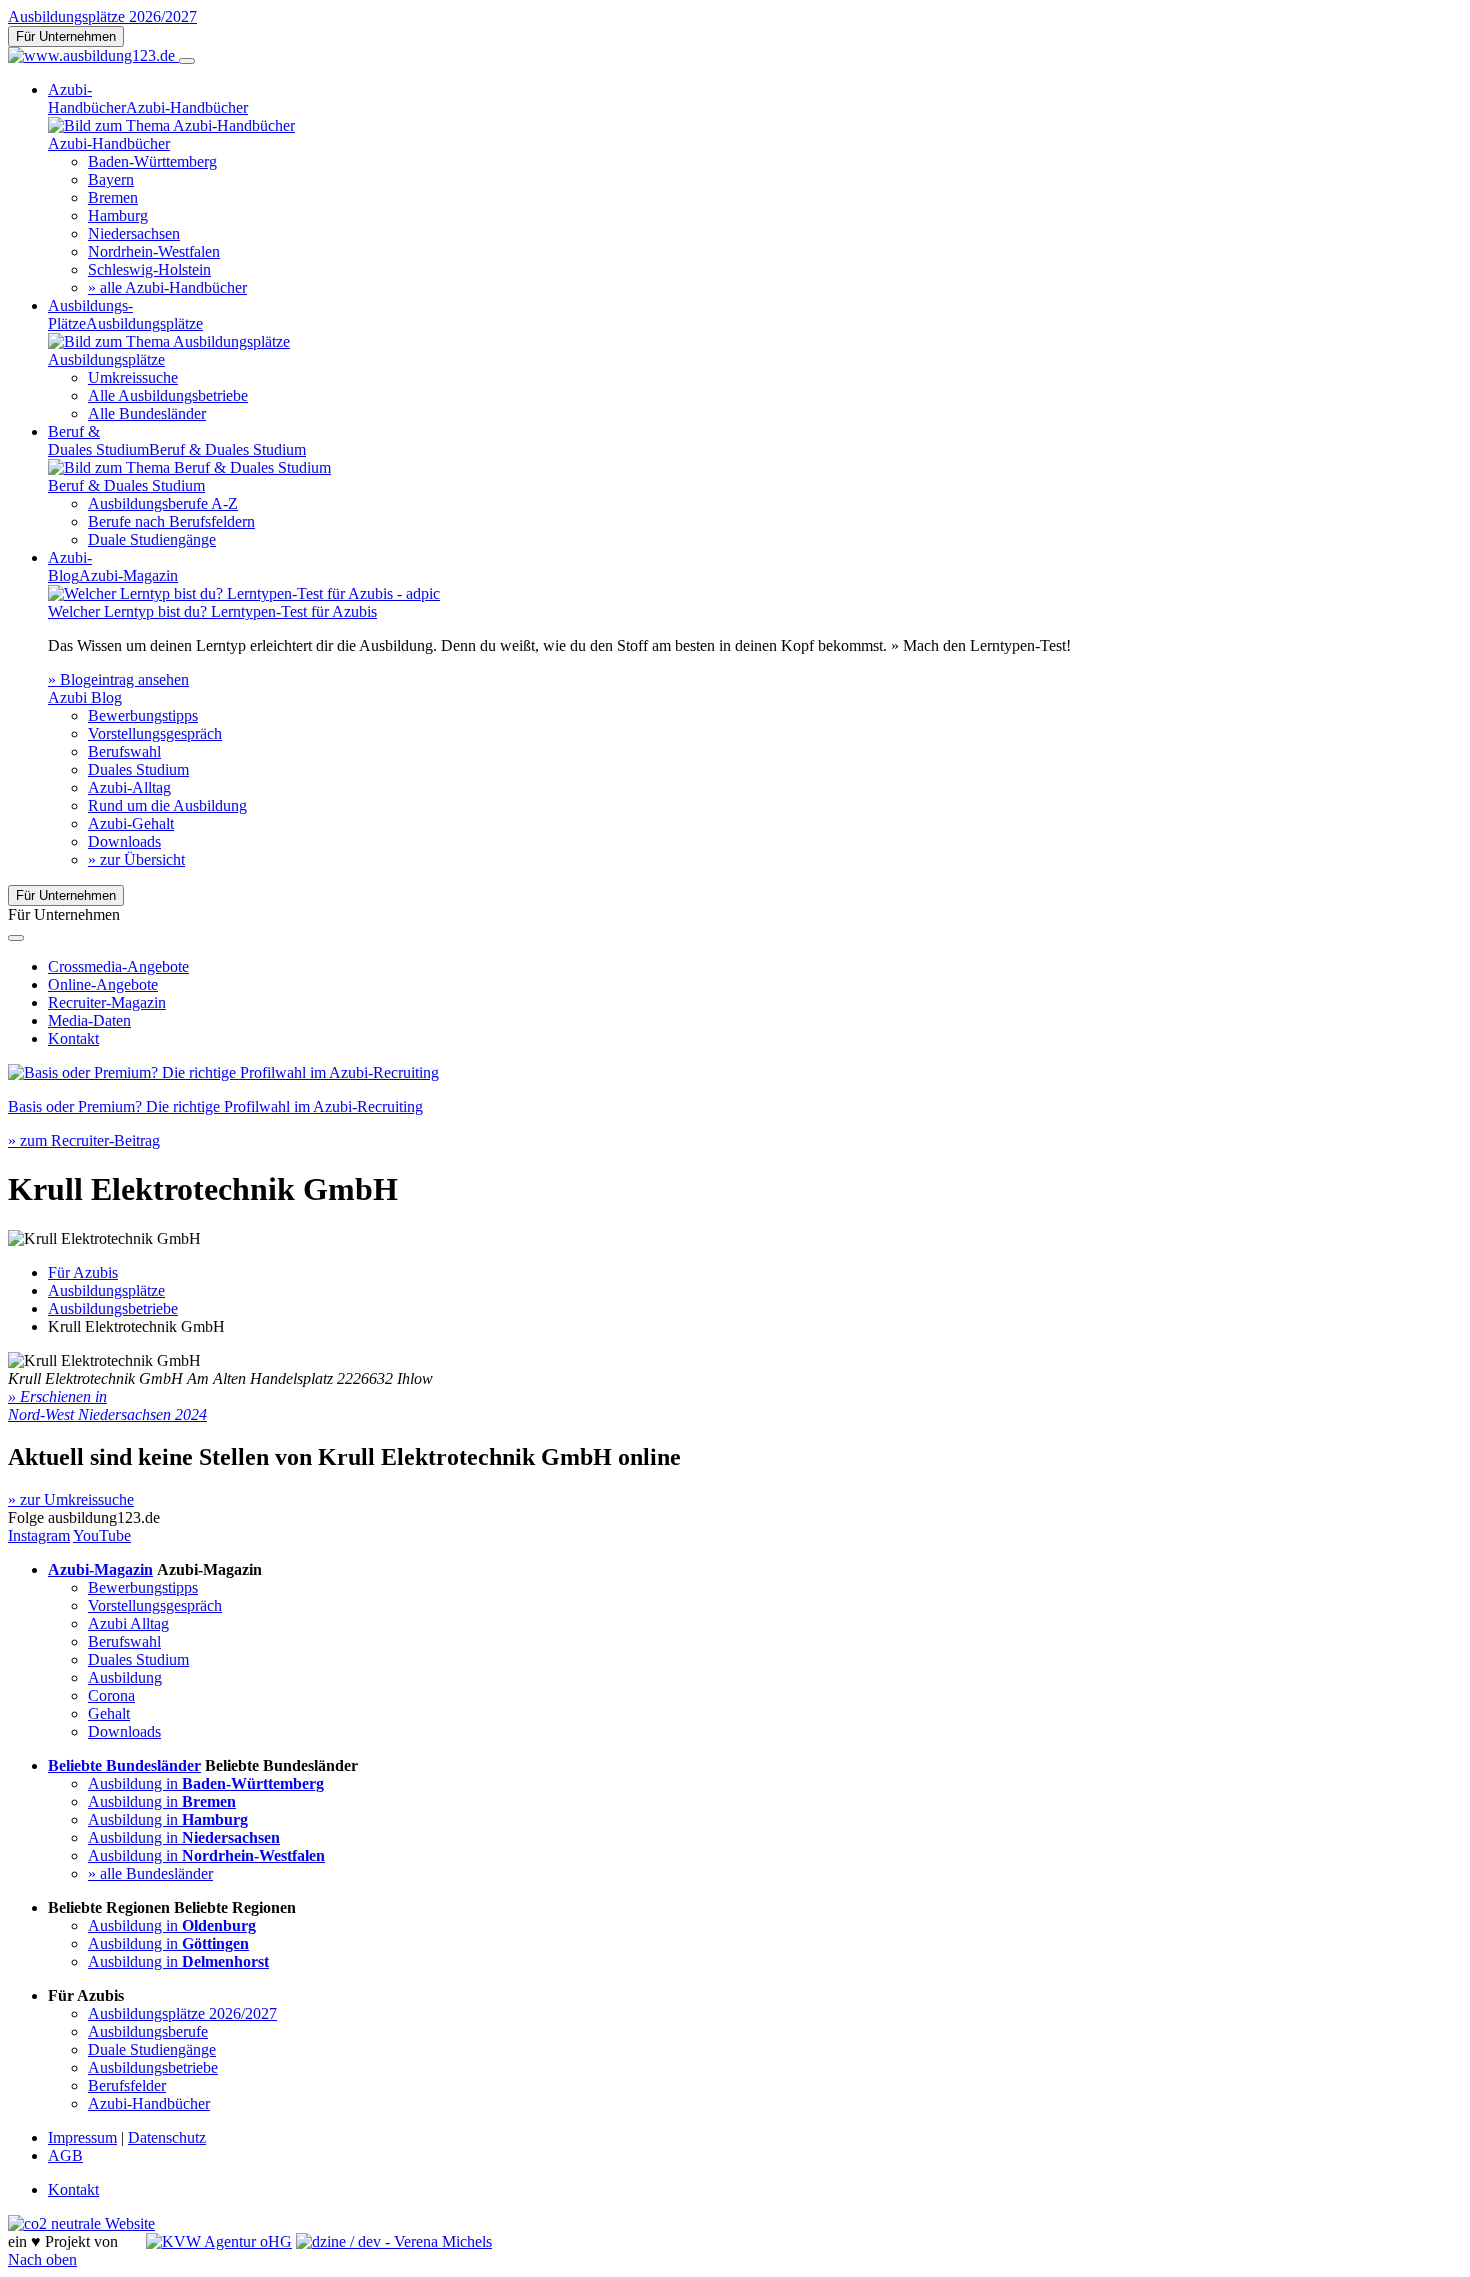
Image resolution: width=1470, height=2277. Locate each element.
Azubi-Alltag (129, 787)
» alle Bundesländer (150, 1873)
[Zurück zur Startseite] (93, 55)
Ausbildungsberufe (148, 2031)
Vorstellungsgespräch (155, 733)
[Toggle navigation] (187, 61)
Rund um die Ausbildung (167, 805)
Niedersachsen (134, 233)
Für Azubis (83, 1272)
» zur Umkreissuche (71, 1499)
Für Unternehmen (66, 36)
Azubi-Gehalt (131, 823)
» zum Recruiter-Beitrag (84, 1140)
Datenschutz (167, 2137)
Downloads (124, 841)
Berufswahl (124, 751)
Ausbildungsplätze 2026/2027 (102, 16)
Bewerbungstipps (143, 715)
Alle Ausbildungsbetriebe (168, 395)
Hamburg (118, 215)
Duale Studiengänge (152, 539)
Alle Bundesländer (147, 413)
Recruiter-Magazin (107, 1002)
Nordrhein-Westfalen (154, 251)
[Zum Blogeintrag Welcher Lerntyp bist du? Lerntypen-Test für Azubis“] (244, 593)
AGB (65, 2155)
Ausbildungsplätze (106, 1290)
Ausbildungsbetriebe (113, 1308)
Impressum (82, 2137)
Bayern (111, 179)
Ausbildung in (206, 1783)
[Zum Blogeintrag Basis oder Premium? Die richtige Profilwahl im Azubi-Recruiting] (223, 1072)
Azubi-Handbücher (149, 2103)
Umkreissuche (133, 377)
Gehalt (109, 1713)
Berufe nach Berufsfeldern (171, 521)
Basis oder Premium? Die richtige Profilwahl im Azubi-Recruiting (215, 1106)
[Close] (16, 938)
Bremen (113, 197)
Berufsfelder (127, 2085)
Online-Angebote (103, 984)
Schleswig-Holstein (149, 269)
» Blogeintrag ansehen (118, 679)
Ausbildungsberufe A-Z (163, 503)
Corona (111, 1695)
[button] (57, 1396)
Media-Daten (89, 1020)
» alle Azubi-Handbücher (167, 287)
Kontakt (73, 1038)
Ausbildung (125, 1677)
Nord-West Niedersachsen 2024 (107, 1414)
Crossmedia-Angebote (118, 966)
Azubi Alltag (128, 1623)
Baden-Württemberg (152, 161)
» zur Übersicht (136, 859)
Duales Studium (138, 769)
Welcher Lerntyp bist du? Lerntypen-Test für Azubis (212, 611)
